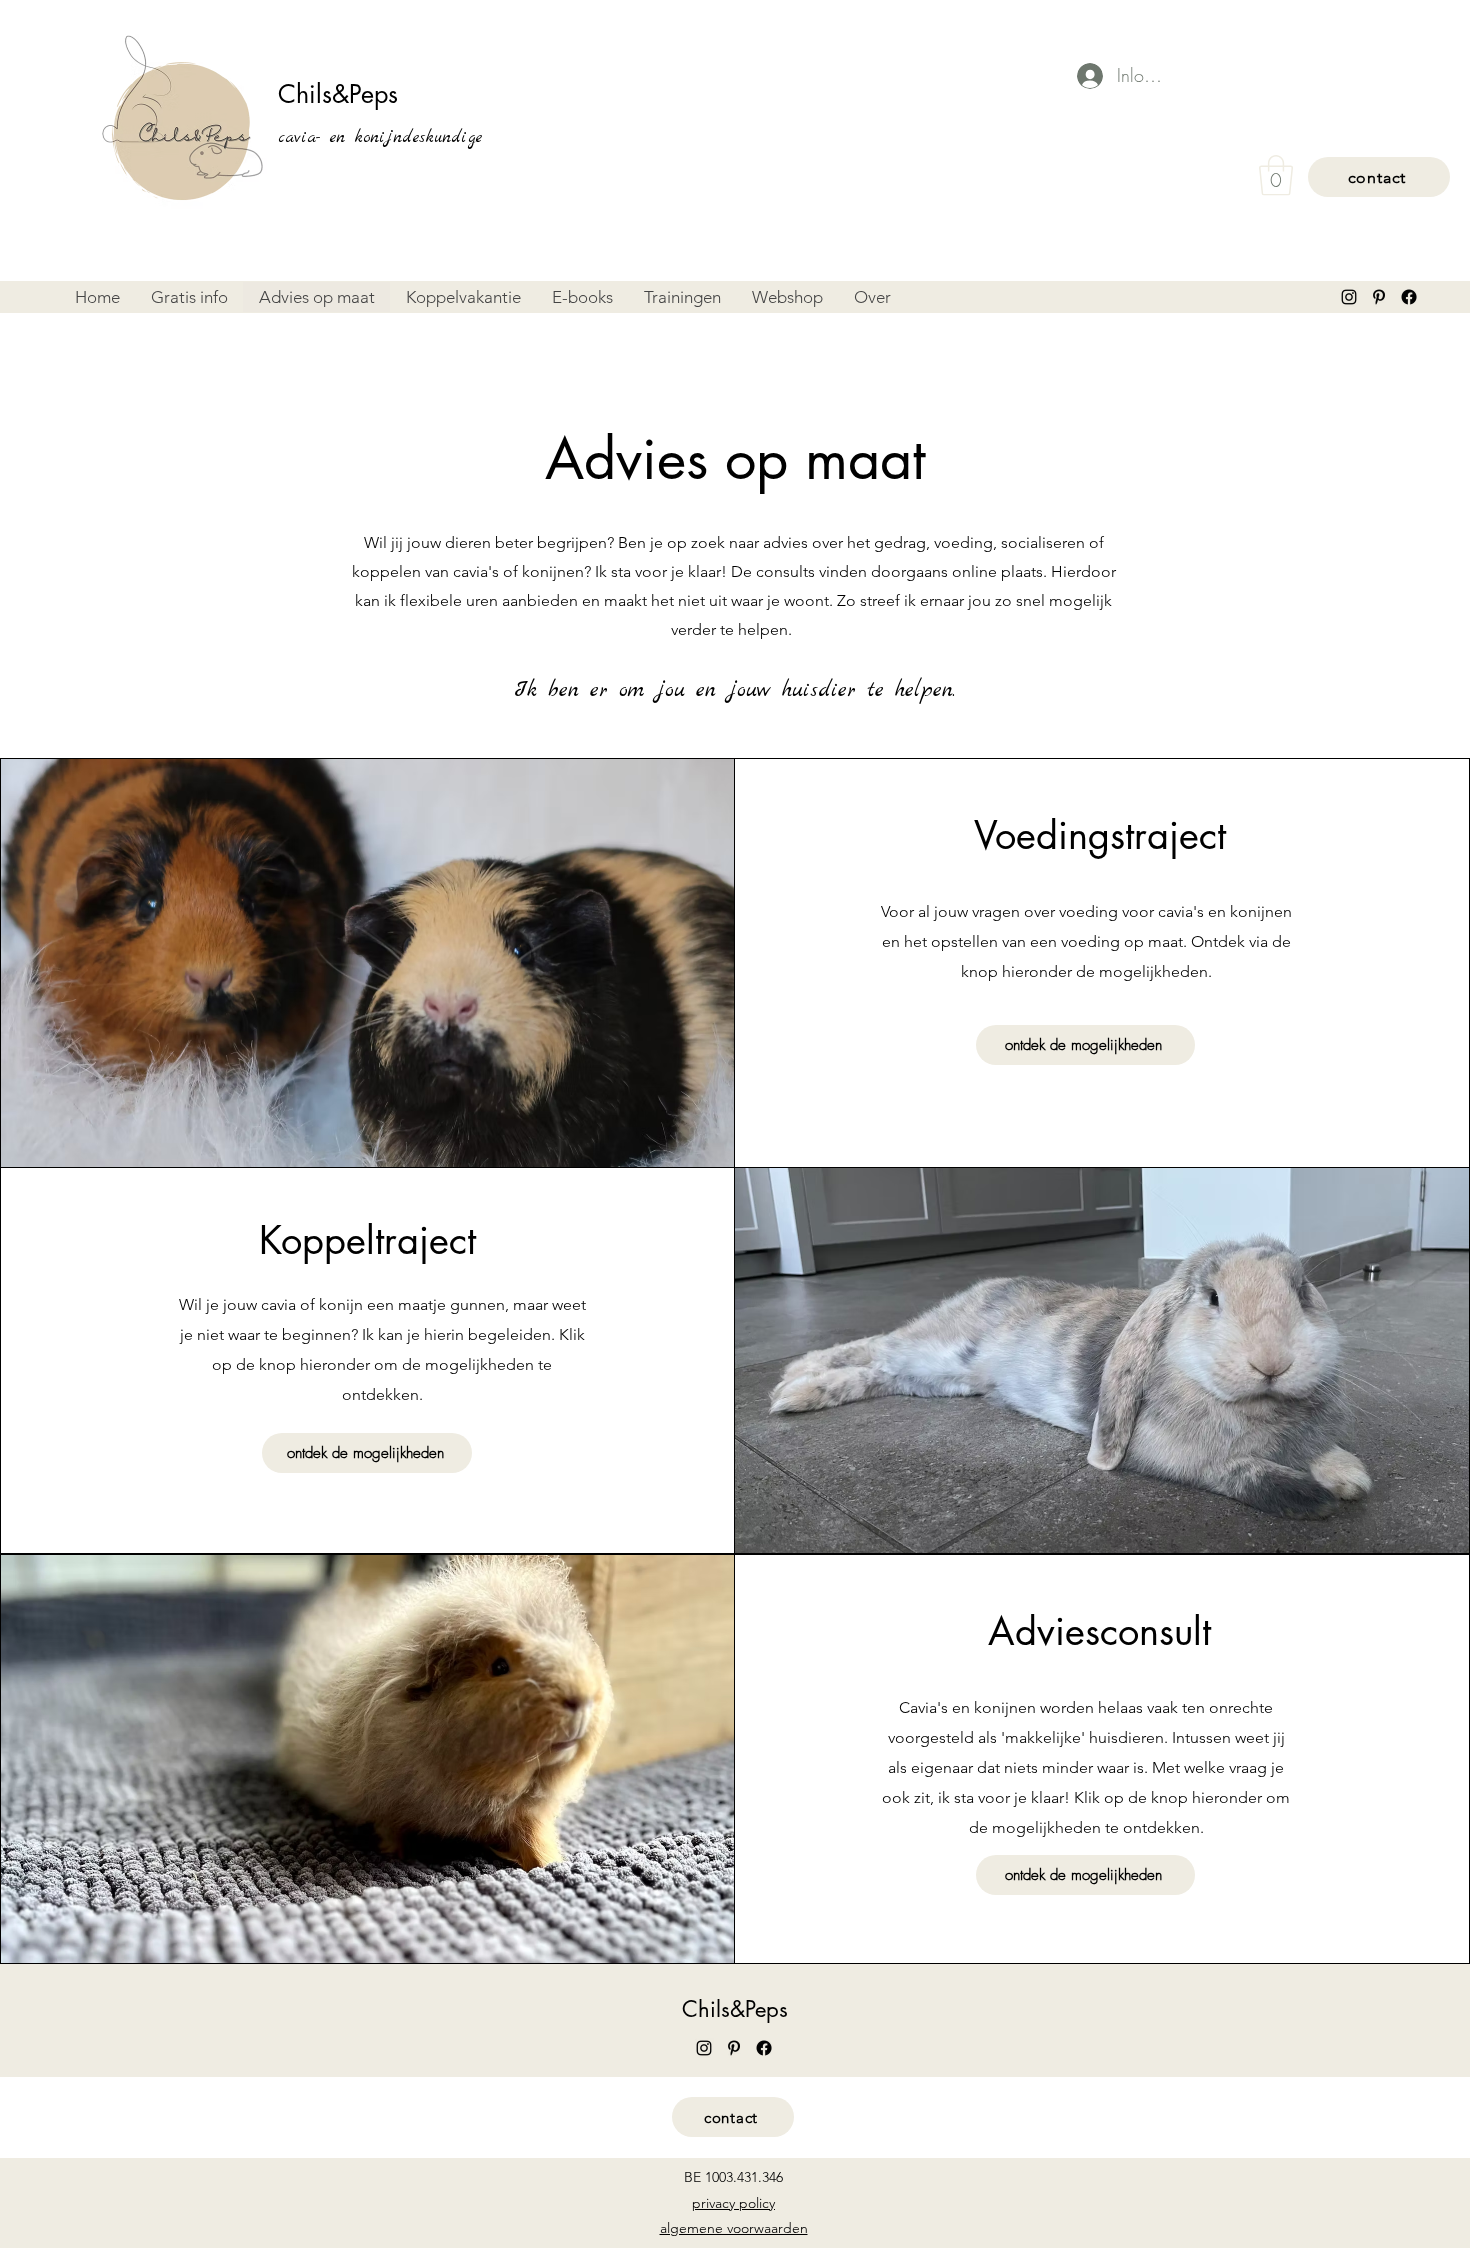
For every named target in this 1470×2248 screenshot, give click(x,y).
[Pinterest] (1379, 297)
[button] (1276, 175)
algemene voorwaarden (734, 2228)
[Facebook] (1409, 297)
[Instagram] (1349, 297)
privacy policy (733, 2203)
